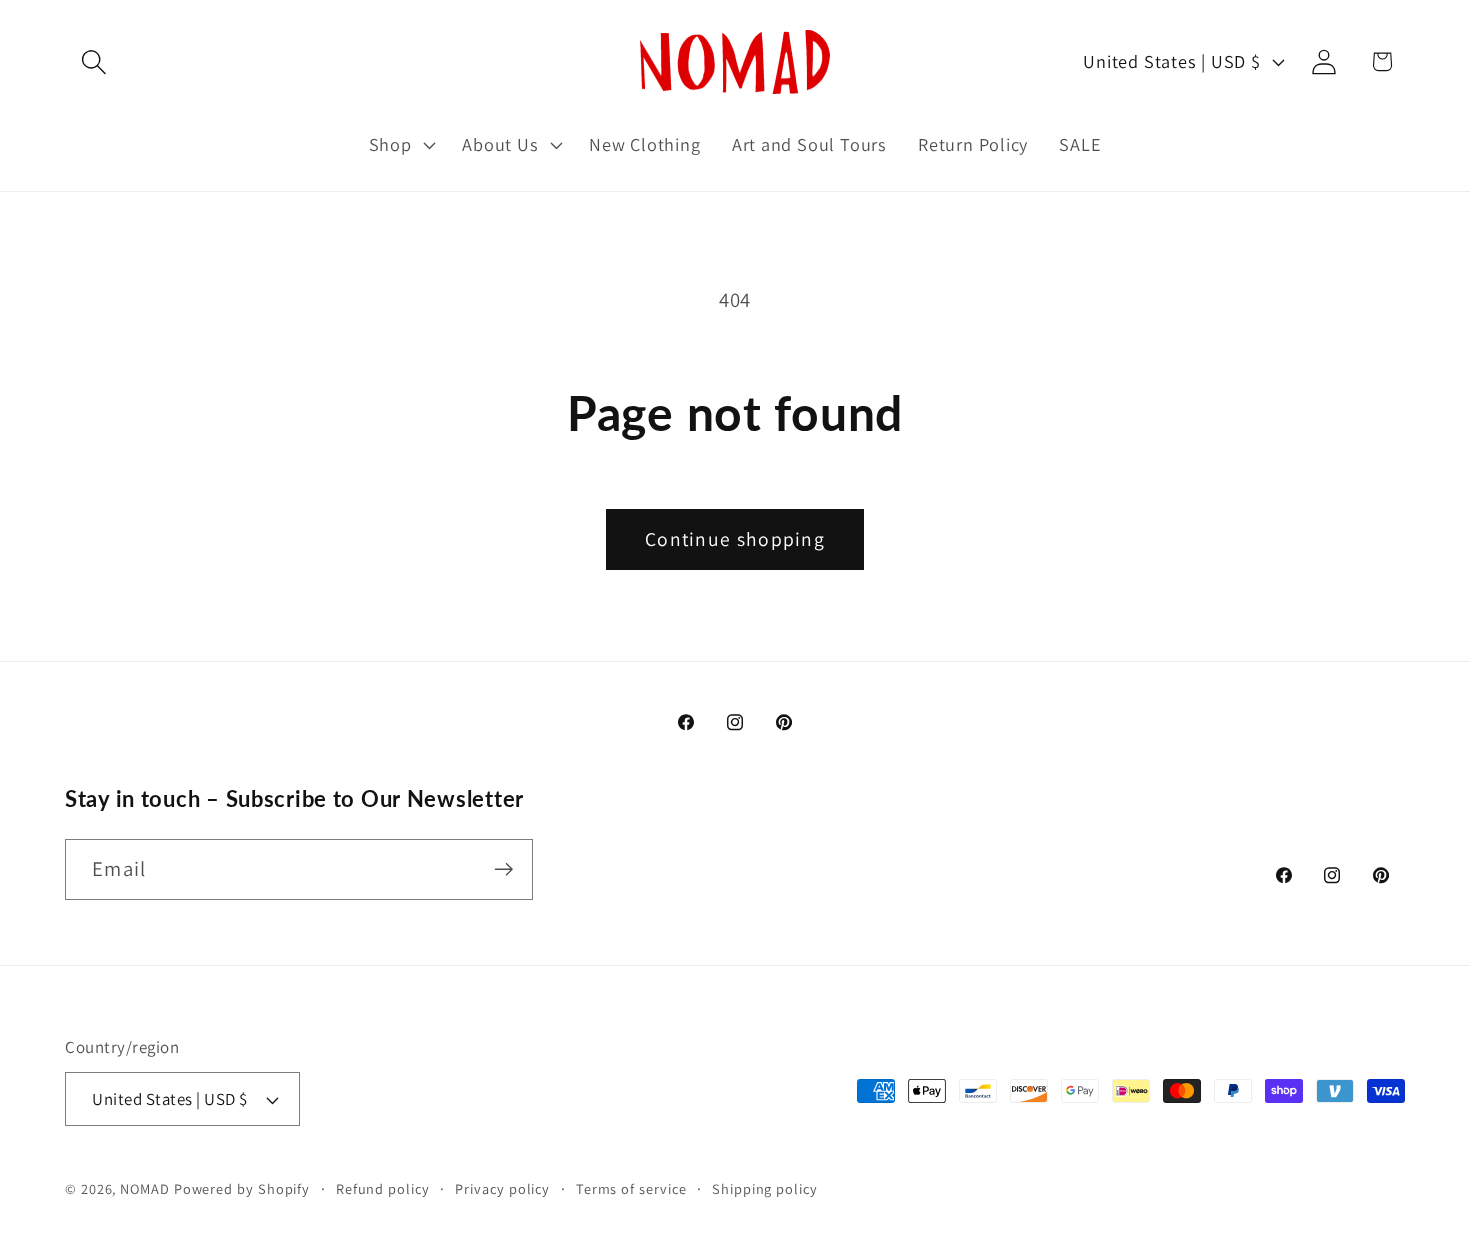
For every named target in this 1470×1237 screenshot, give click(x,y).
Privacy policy (502, 1188)
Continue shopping (735, 539)
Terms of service (631, 1188)
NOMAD (145, 1188)
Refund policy (383, 1188)
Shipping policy (765, 1188)
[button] (93, 61)
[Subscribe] (503, 869)
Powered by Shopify (242, 1188)
